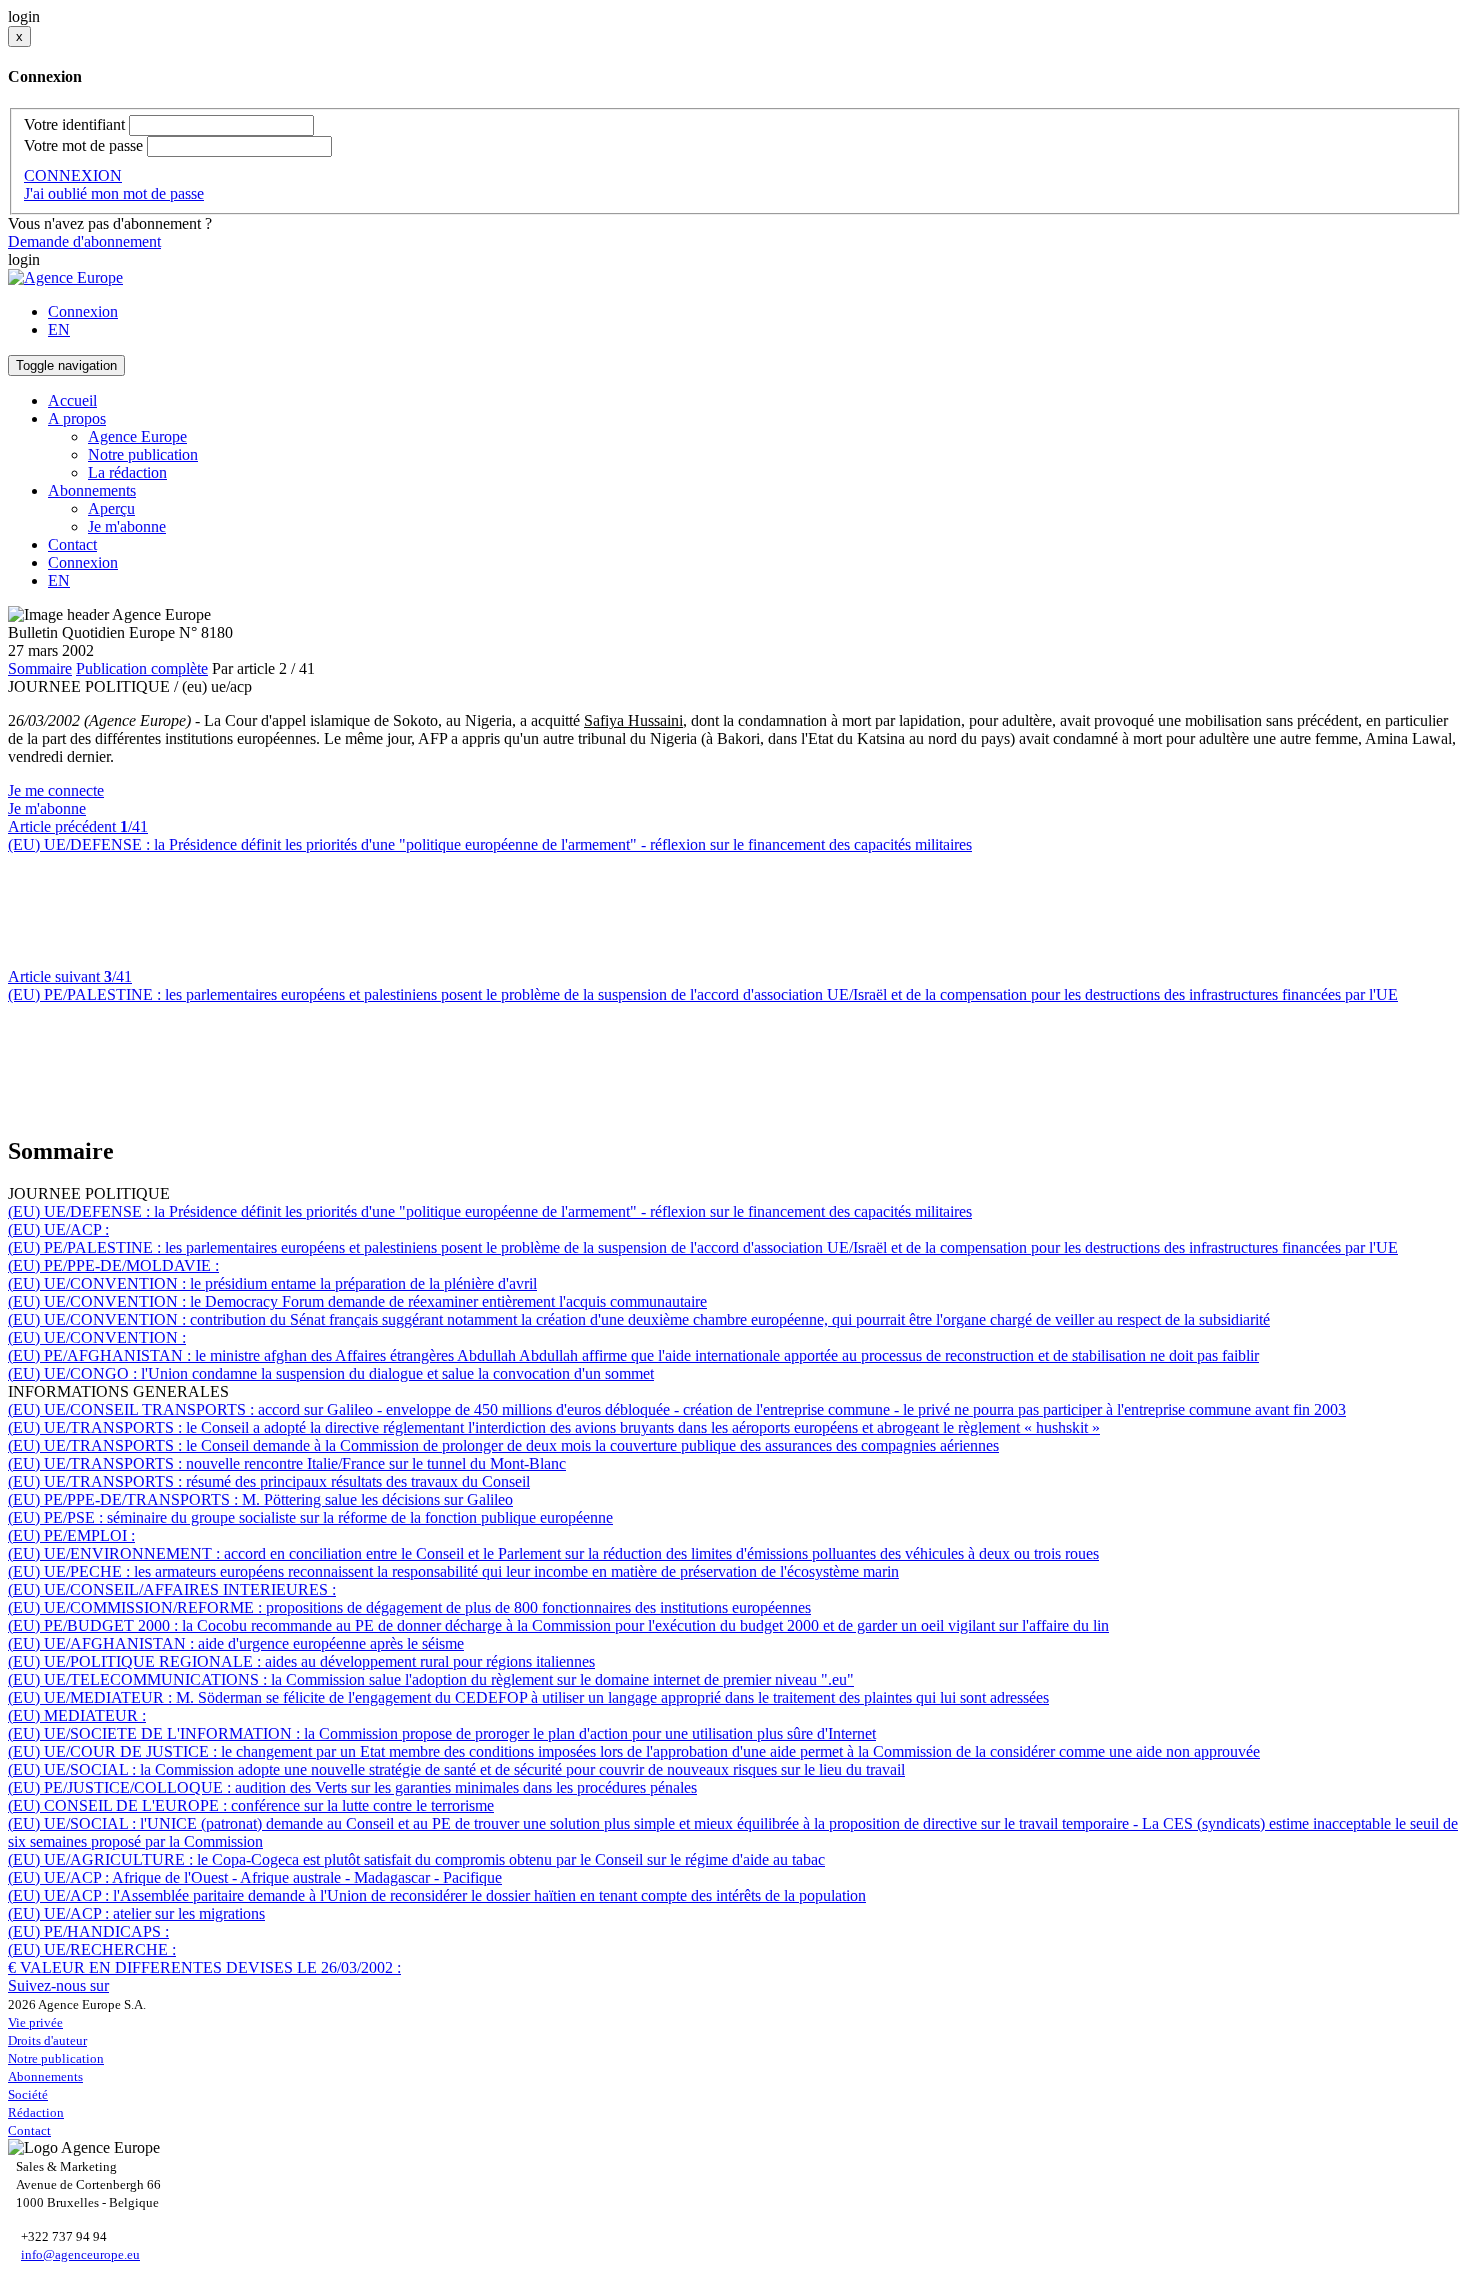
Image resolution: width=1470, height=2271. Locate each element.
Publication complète (142, 668)
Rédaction (36, 2112)
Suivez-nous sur (58, 1985)
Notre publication (143, 454)
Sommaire (40, 668)
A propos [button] (77, 418)
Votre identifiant (74, 124)
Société (28, 2094)
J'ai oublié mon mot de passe (114, 193)
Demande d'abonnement (84, 241)
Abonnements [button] (92, 490)
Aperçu (111, 508)
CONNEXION (73, 175)
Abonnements (45, 2076)
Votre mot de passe (83, 145)
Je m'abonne (127, 526)
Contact (72, 544)
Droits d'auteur (47, 2040)
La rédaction (127, 472)
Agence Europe (137, 436)
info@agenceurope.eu (80, 2254)
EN (59, 329)
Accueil (72, 400)
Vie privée (35, 2022)
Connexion (83, 311)
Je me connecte (56, 790)
